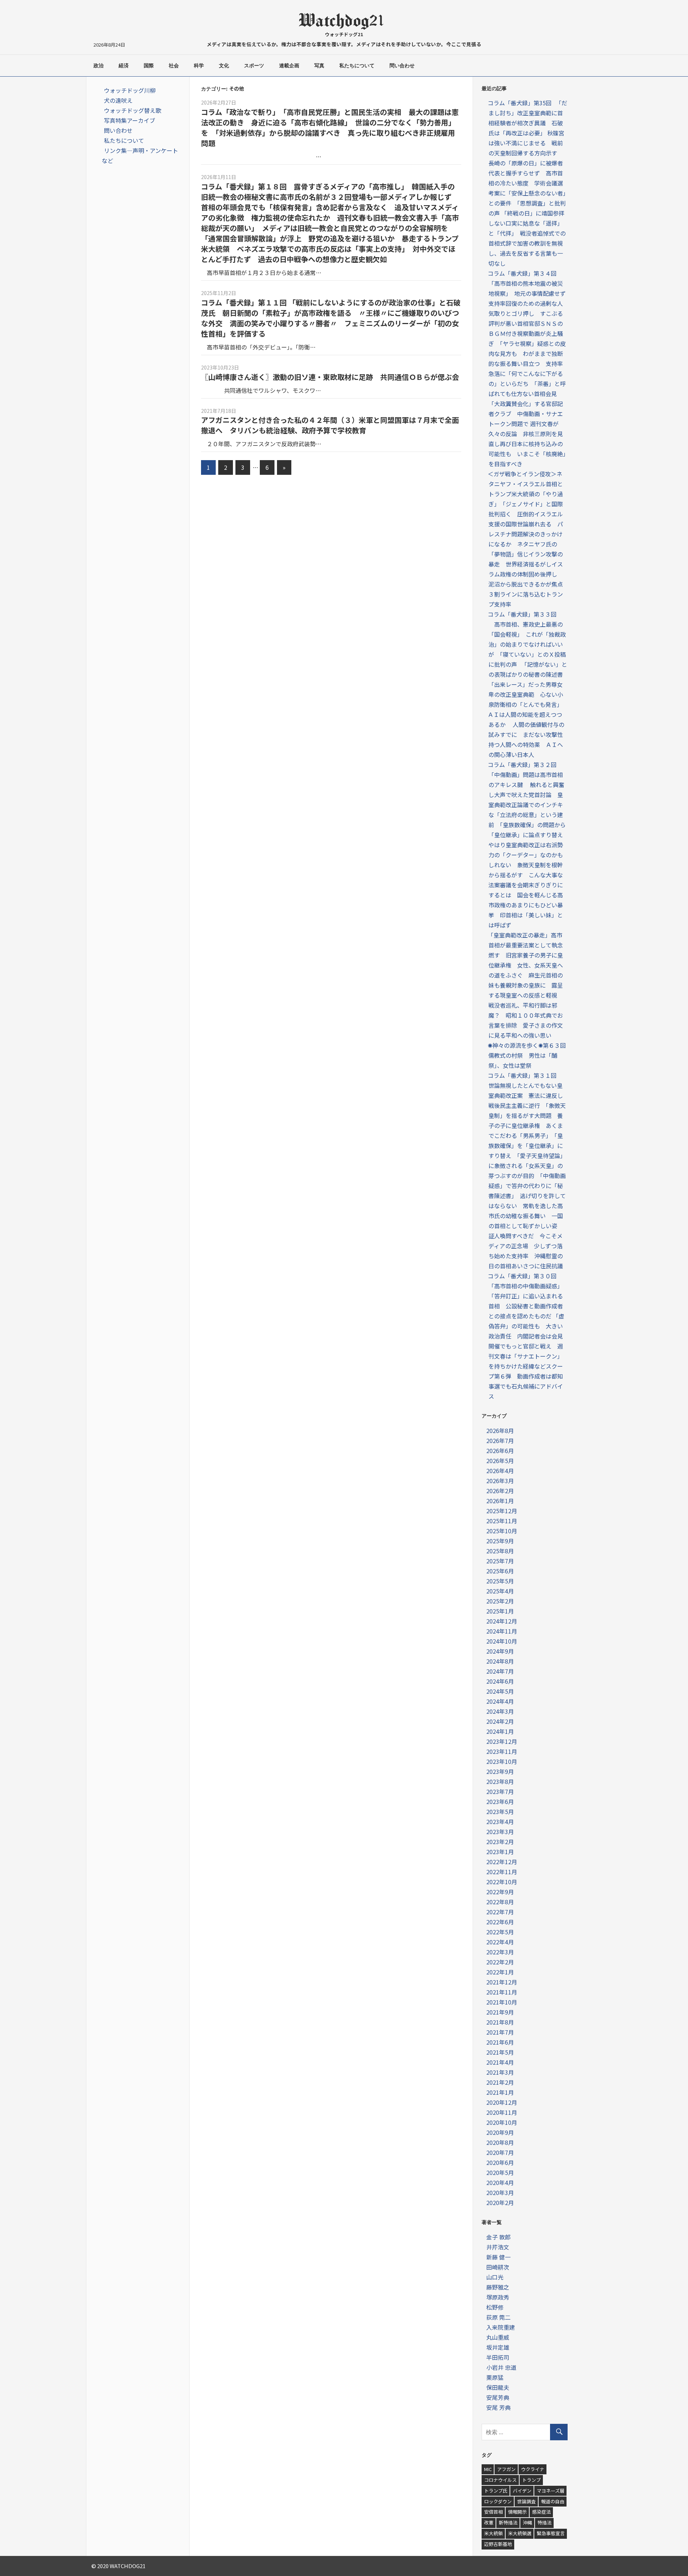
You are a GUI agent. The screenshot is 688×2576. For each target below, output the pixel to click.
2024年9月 (500, 1651)
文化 (224, 66)
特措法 (544, 2522)
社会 (174, 66)
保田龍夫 (498, 2387)
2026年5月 (500, 1461)
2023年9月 (500, 1771)
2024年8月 (500, 1661)
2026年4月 (500, 1471)
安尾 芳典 (498, 2407)
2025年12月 (502, 1511)
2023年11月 (502, 1751)
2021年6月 (500, 2042)
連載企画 (289, 66)
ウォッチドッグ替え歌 (133, 110)
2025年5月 (500, 1581)
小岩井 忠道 (501, 2367)
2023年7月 (500, 1791)
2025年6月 (500, 1571)
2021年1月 (500, 2092)
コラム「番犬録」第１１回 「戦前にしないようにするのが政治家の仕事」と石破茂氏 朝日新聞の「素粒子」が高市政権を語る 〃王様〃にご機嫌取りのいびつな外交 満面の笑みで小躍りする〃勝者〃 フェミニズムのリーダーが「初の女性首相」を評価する (331, 318)
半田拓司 (498, 2357)
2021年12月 (502, 1982)
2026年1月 (500, 1501)
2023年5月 (500, 1812)
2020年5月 (500, 2172)
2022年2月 (500, 1962)
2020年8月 (500, 2142)
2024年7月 (500, 1671)
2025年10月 (502, 1531)
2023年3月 (500, 1832)
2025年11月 (502, 1521)
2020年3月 (500, 2193)
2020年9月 (500, 2132)
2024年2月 (500, 1721)
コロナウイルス (500, 2480)
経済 (124, 66)
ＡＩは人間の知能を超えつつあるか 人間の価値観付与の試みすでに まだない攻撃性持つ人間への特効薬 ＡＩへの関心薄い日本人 (526, 734)
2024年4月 (500, 1701)
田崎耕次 (498, 2267)
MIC (488, 2469)
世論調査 (526, 2501)
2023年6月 (500, 1801)
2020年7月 (500, 2152)
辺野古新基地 (498, 2544)
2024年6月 (500, 1681)
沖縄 (527, 2522)
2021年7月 (500, 2032)
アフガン (506, 2469)
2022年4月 (500, 1942)
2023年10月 (502, 1761)
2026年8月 (500, 1431)
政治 (99, 66)
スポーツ (254, 66)
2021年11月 (502, 1992)
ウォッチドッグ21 (344, 34)
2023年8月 (500, 1781)
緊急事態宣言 (551, 2533)
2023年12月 (502, 1741)
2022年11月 (502, 1872)
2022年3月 (500, 1952)
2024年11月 (502, 1631)
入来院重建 (501, 2327)
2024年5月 (500, 1691)
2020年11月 (502, 2112)
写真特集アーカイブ (130, 120)
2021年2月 (500, 2082)
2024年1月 (500, 1731)
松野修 (495, 2307)
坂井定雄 (498, 2347)
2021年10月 (502, 2002)
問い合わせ (402, 66)
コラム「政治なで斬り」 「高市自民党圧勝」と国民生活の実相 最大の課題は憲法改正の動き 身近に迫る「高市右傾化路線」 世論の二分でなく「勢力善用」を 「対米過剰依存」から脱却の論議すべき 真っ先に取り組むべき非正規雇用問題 (330, 127)
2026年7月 (500, 1441)
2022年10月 (502, 1882)
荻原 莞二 (498, 2317)
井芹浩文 (498, 2247)
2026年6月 (500, 1451)
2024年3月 (500, 1711)
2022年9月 (500, 1892)
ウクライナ (533, 2469)
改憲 (489, 2522)
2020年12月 (502, 2102)
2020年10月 (502, 2122)
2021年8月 (500, 2022)
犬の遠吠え (118, 100)
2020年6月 (500, 2162)
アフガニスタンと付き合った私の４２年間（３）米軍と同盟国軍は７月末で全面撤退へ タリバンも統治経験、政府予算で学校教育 (330, 425)
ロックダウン (498, 2501)
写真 (319, 66)
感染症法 (541, 2512)
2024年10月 (502, 1641)
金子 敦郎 (498, 2237)
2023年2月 (500, 1842)
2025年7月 (500, 1561)
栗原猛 (495, 2377)
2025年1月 (500, 1611)
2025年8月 (500, 1551)
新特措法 (508, 2522)
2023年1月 (500, 1852)
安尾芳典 (498, 2397)
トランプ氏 (496, 2491)
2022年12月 (502, 1862)
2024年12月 (502, 1621)
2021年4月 (500, 2062)
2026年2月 (500, 1491)
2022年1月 (500, 1972)
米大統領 (493, 2533)
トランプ (531, 2480)
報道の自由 (553, 2501)
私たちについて (357, 66)
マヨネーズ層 (551, 2491)
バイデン (522, 2491)
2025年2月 (500, 1601)
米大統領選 (520, 2533)
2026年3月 (500, 1481)
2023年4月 (500, 1822)
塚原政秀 (498, 2297)
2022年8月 (500, 1902)
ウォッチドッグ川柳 (130, 90)
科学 (199, 66)
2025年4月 (500, 1591)
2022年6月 (500, 1922)
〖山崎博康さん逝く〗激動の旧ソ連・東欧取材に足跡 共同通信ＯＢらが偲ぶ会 (330, 377)
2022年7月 (500, 1912)
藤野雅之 (498, 2287)
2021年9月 (500, 2012)
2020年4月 (500, 2182)
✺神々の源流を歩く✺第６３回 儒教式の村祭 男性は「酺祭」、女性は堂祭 (530, 1055)
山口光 (495, 2277)
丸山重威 (498, 2337)
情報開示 (517, 2512)
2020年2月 (500, 2203)
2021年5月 (500, 2052)
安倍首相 (493, 2512)
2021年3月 (500, 2072)
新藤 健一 (498, 2257)
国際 (149, 66)
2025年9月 (500, 1541)
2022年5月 (500, 1932)
